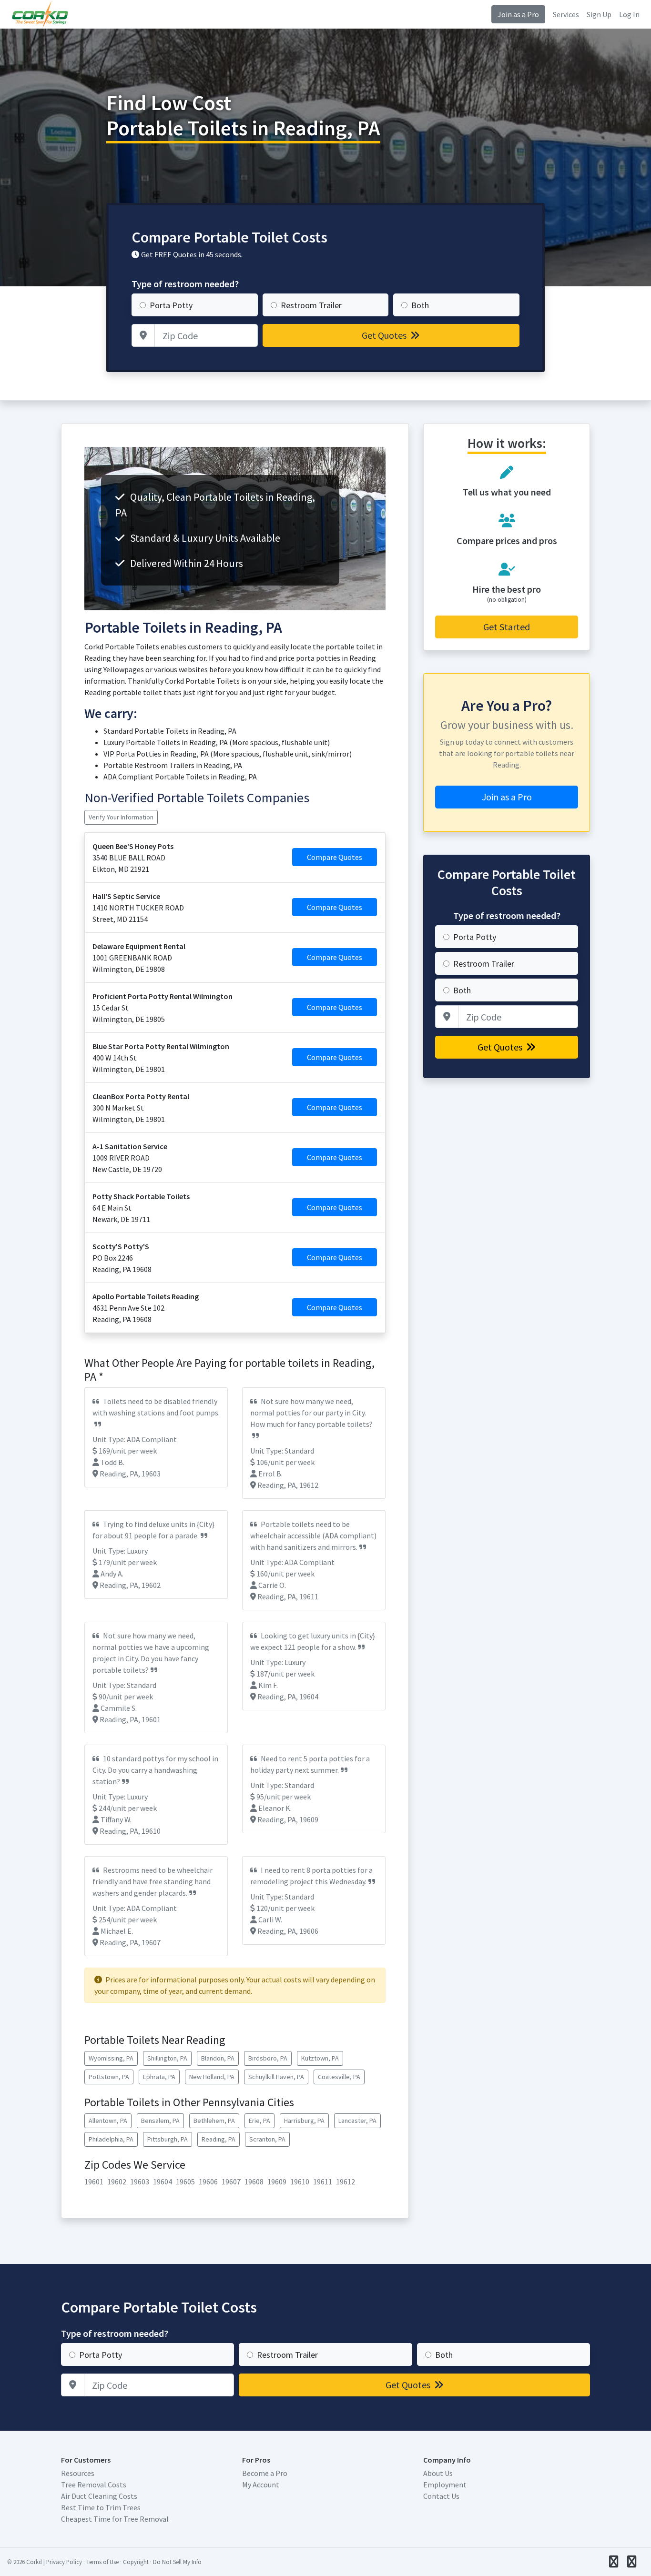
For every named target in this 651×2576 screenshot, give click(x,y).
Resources (78, 2473)
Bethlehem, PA (214, 2121)
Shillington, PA (167, 2058)
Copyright (136, 2562)
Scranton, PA (267, 2139)
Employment (445, 2485)
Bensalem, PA (160, 2121)
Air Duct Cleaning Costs (99, 2496)
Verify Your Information (121, 817)
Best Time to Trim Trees (101, 2507)
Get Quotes (385, 335)
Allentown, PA (108, 2121)
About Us (438, 2473)
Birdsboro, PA (268, 2058)
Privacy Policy (64, 2562)
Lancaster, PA (357, 2121)
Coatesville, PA (339, 2077)
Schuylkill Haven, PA (276, 2077)
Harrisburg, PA (304, 2121)
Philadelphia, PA (111, 2139)
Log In (629, 14)
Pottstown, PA (109, 2077)
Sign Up (599, 14)
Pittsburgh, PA (168, 2139)
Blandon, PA (218, 2058)
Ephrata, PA (159, 2077)
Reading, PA (219, 2139)
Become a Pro (265, 2473)
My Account (261, 2485)
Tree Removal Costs (94, 2485)
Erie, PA (259, 2121)
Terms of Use (102, 2562)
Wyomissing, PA (111, 2058)
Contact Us (441, 2496)
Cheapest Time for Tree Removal (115, 2519)
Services (566, 14)
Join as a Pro (518, 14)
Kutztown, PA (320, 2058)
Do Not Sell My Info (177, 2562)
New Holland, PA (212, 2077)
